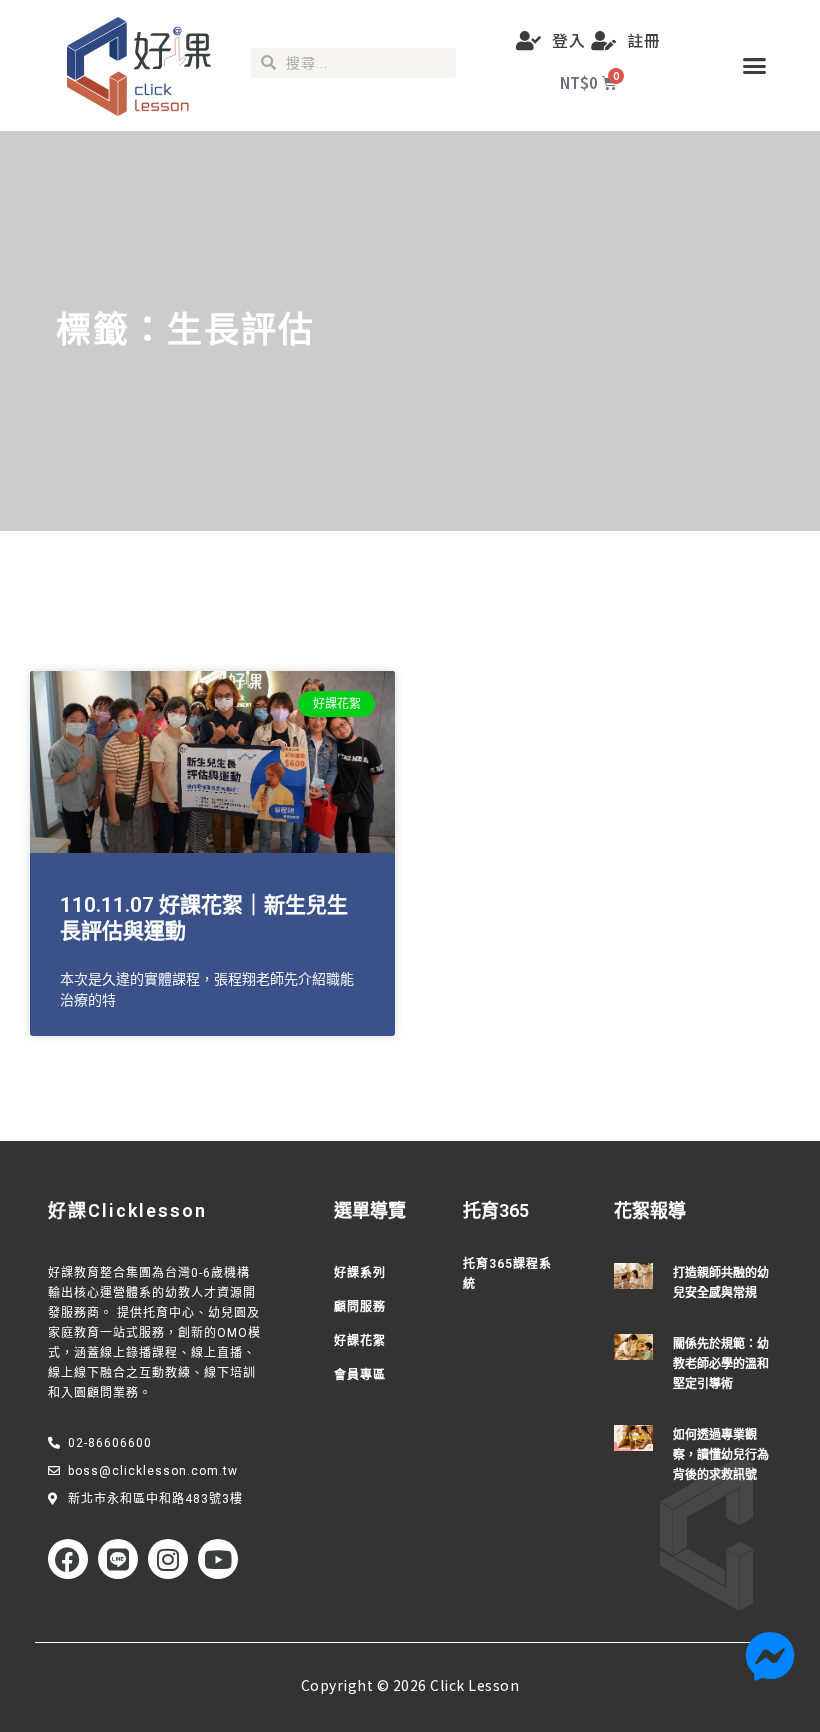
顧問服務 (360, 1307)
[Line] (118, 1559)
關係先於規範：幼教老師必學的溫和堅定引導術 (721, 1364)
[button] (755, 66)
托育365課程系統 (507, 1274)
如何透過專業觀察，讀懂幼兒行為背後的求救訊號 (721, 1455)
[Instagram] (168, 1559)
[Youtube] (218, 1559)
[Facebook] (68, 1559)
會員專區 (360, 1375)
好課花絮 (360, 1341)
